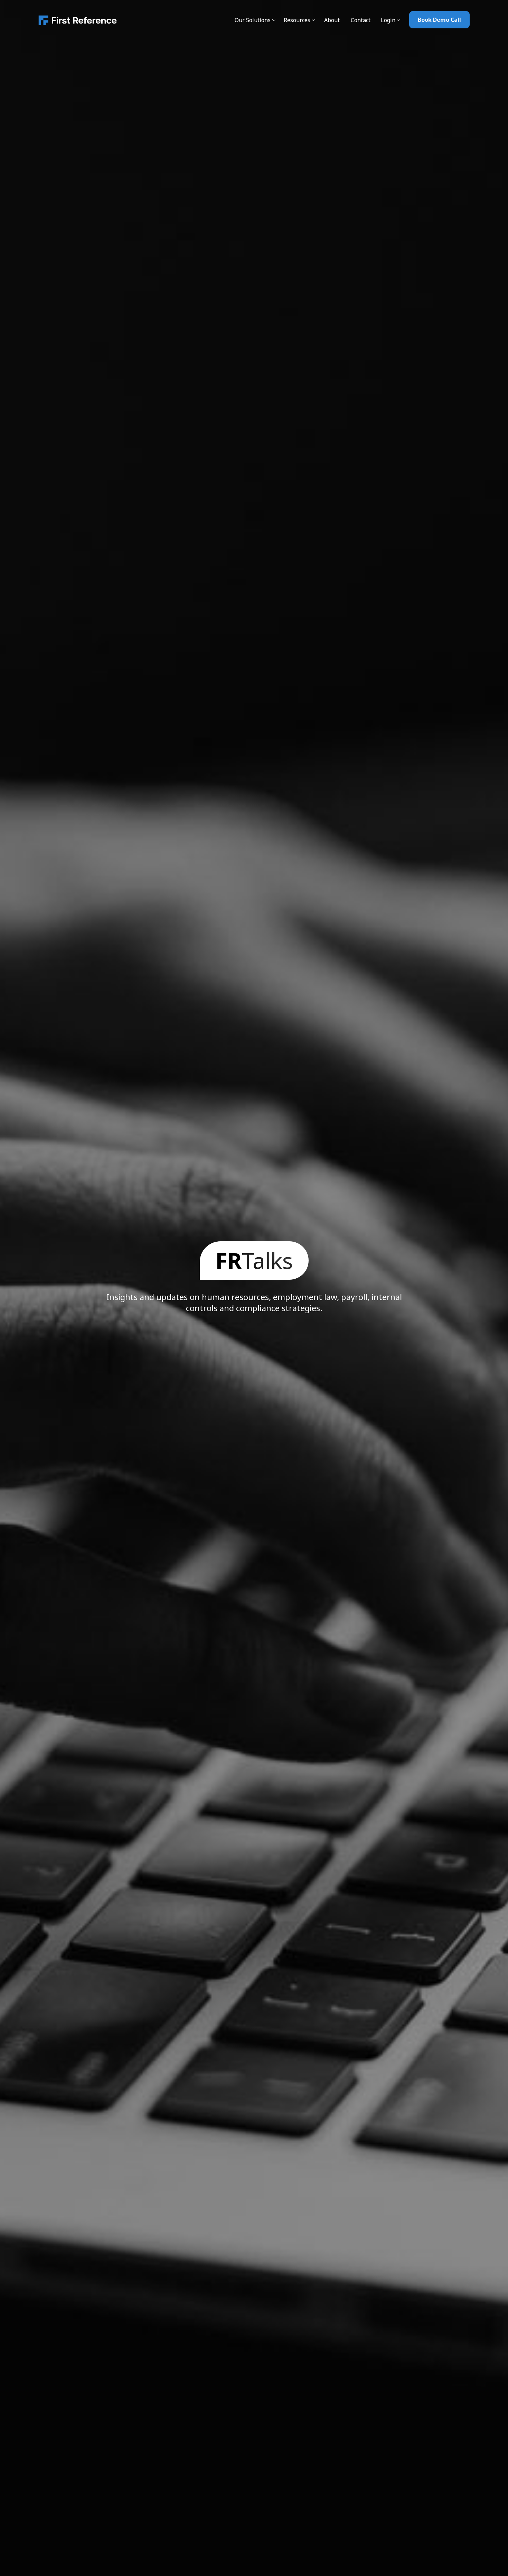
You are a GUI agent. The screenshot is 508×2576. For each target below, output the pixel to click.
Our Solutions (253, 20)
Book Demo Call (439, 20)
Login (388, 20)
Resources (297, 20)
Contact (361, 20)
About (332, 20)
